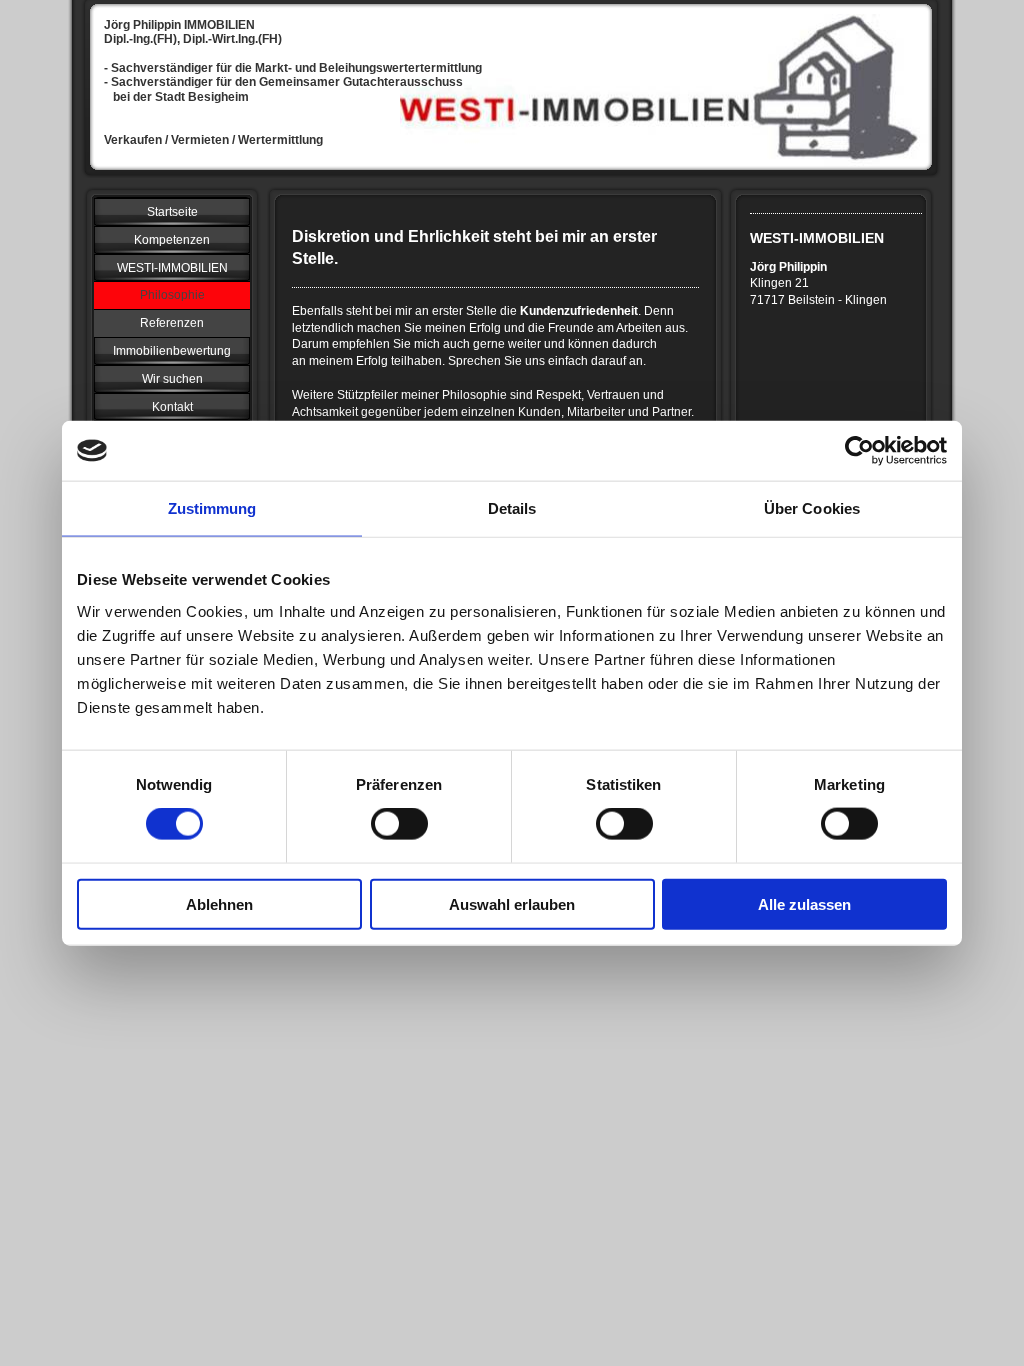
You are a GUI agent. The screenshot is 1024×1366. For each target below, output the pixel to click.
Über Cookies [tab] (812, 508)
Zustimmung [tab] (212, 508)
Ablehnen (219, 903)
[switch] (399, 824)
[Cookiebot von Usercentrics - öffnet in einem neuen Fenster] (859, 451)
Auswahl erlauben (512, 903)
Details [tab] (512, 508)
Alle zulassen (804, 903)
